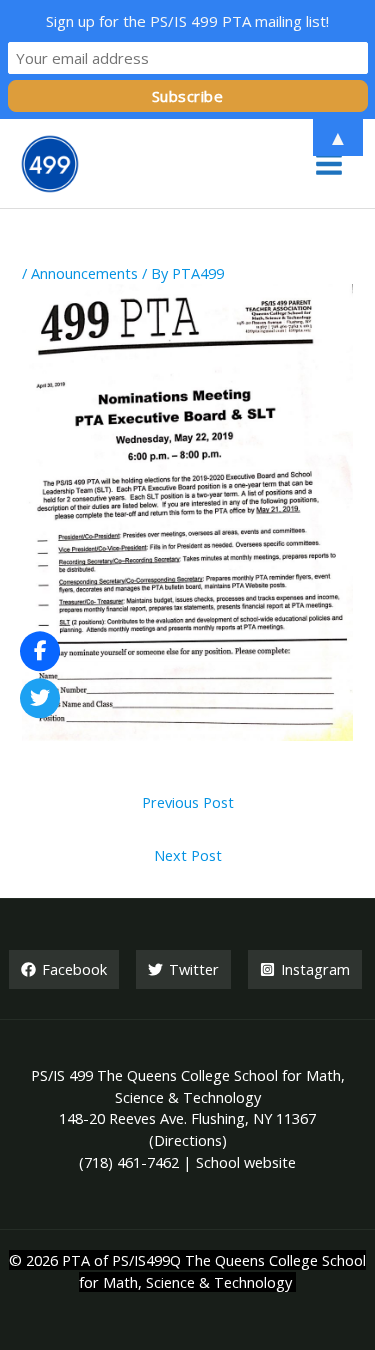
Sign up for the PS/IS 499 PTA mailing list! (187, 21)
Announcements (84, 273)
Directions (188, 1140)
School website (246, 1162)
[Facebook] (40, 651)
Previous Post (188, 802)
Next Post (188, 855)
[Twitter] (40, 699)
